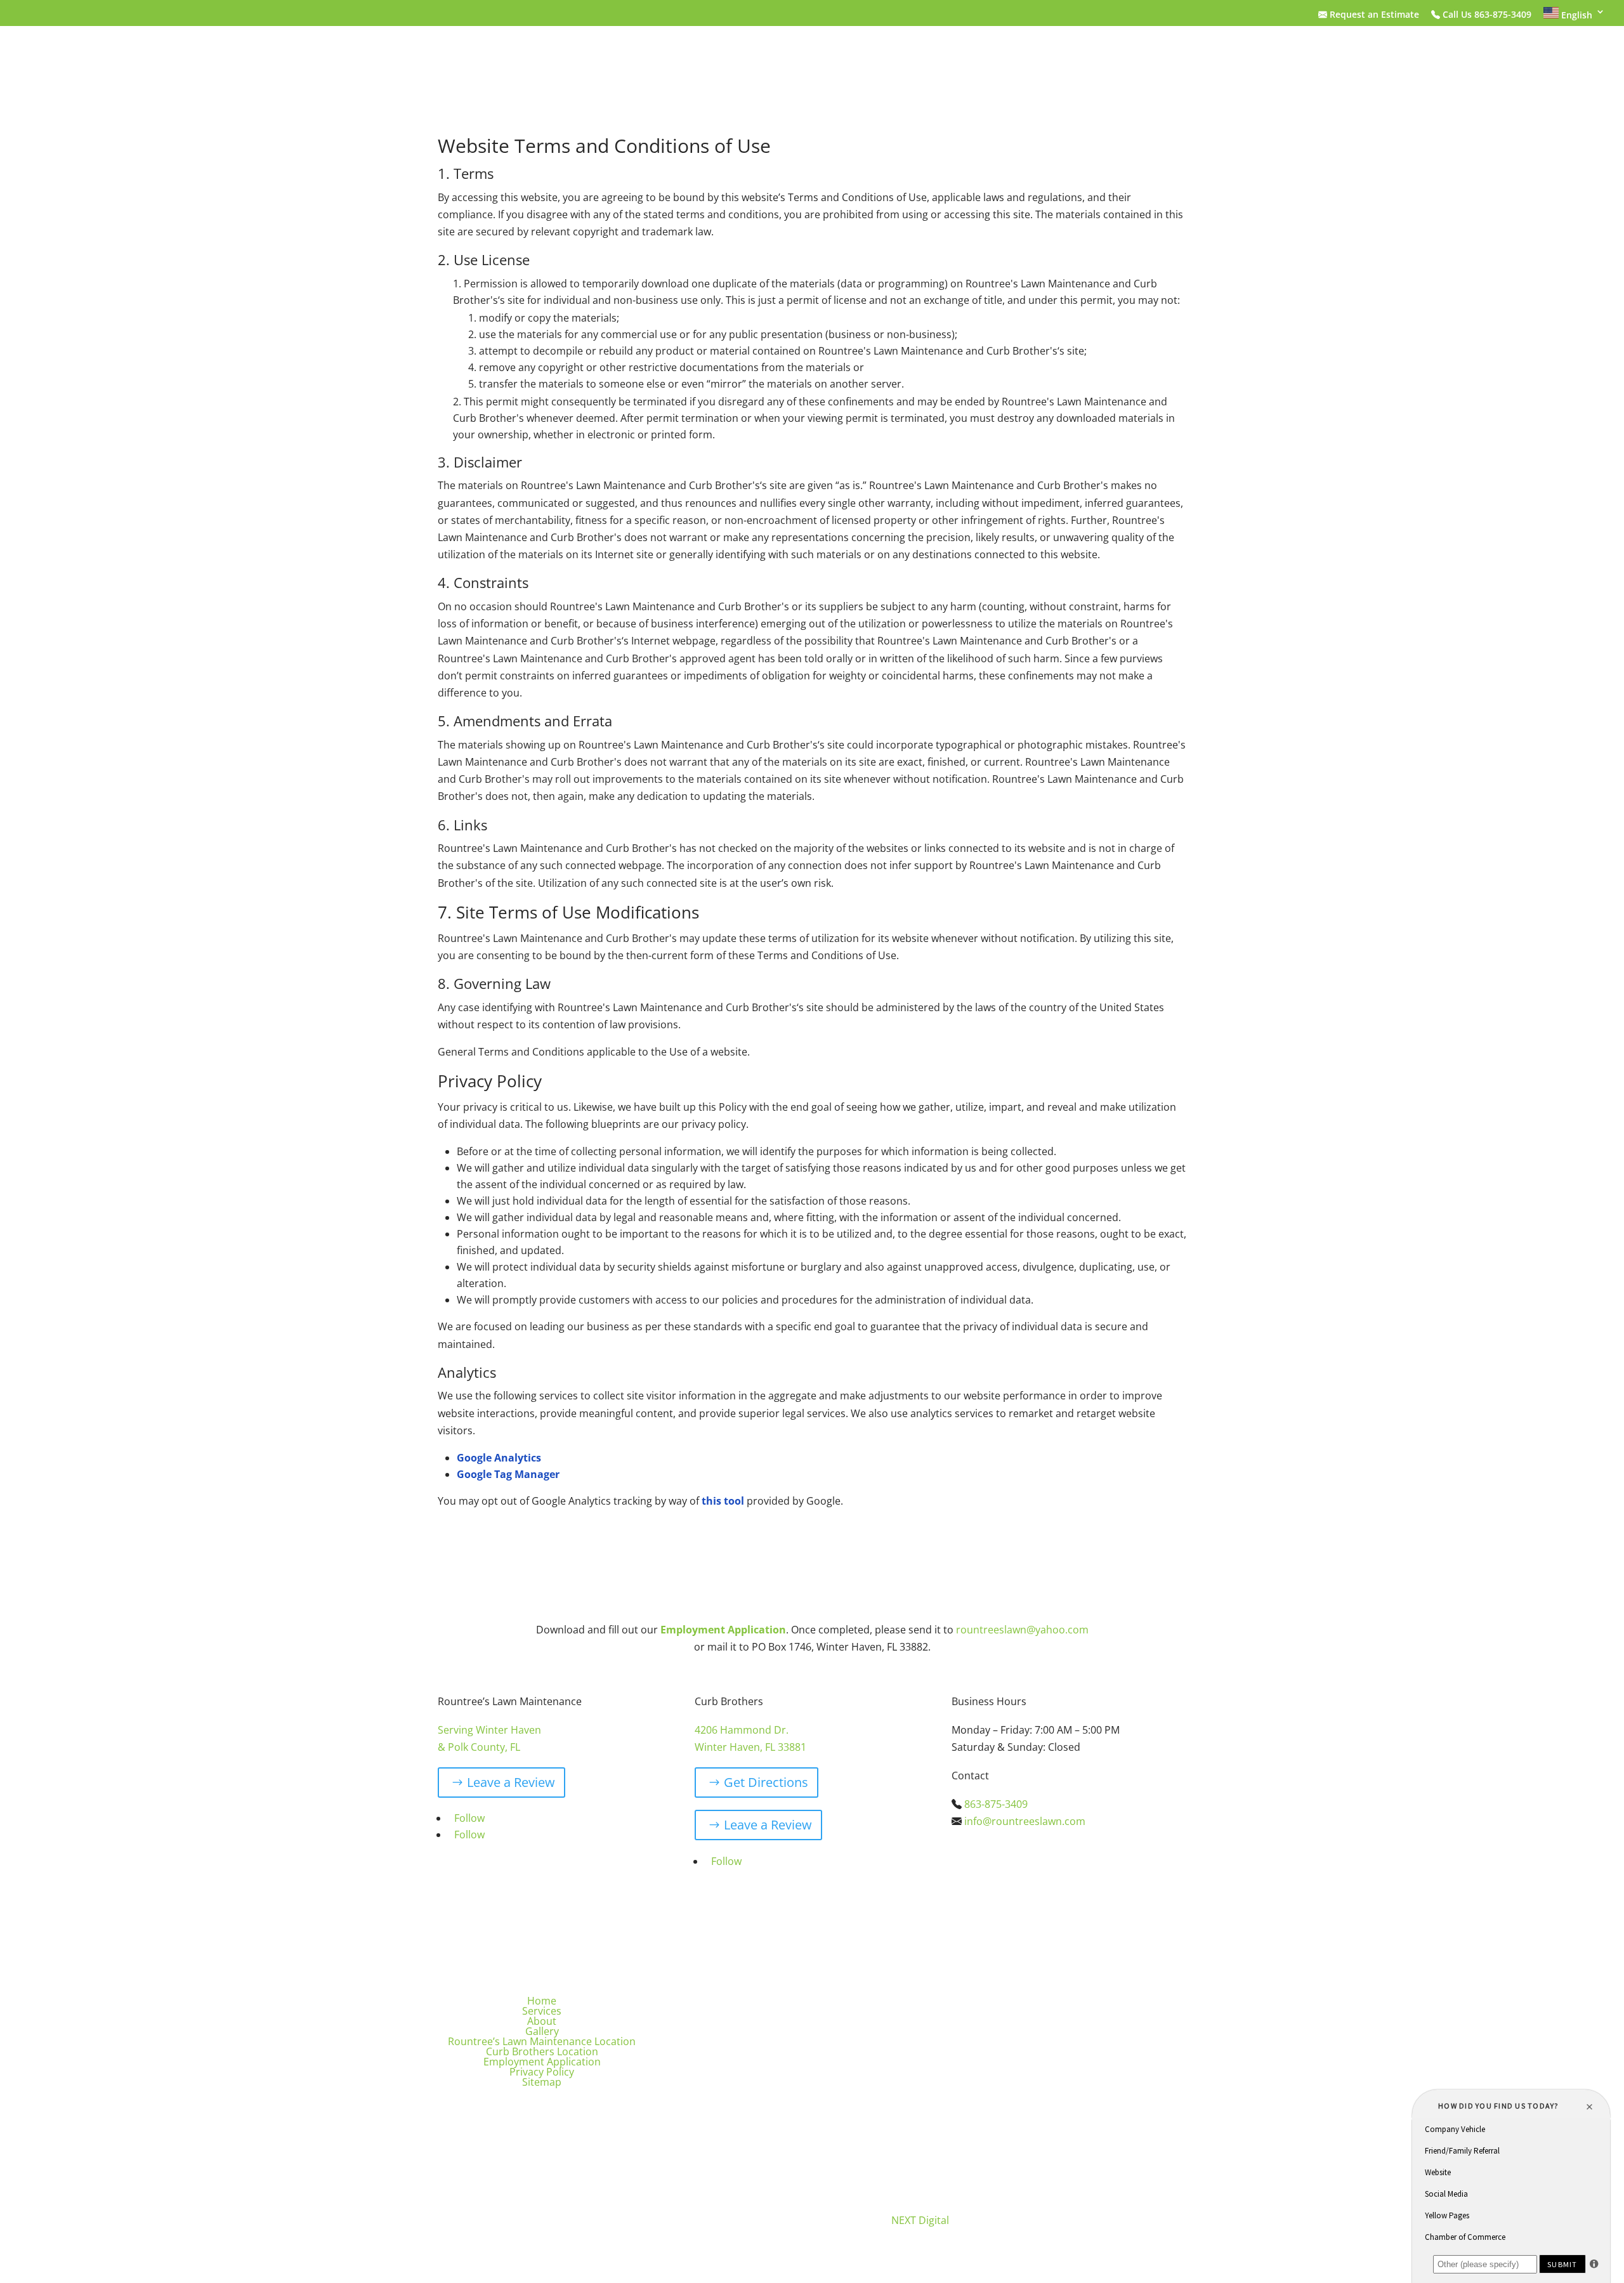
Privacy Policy (542, 2072)
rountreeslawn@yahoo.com (1022, 1630)
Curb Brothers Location (967, 54)
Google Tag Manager (508, 1474)
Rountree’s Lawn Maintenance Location (777, 54)
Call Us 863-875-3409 (1486, 15)
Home (455, 54)
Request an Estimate (1373, 15)
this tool (723, 1501)
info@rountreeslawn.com (1025, 1821)
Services (508, 54)
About (577, 54)
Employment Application (1116, 54)
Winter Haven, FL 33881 (750, 1747)
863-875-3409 (996, 1804)
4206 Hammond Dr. (742, 1730)
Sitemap (542, 2082)
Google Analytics (499, 1458)
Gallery (632, 54)
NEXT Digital (920, 2220)
